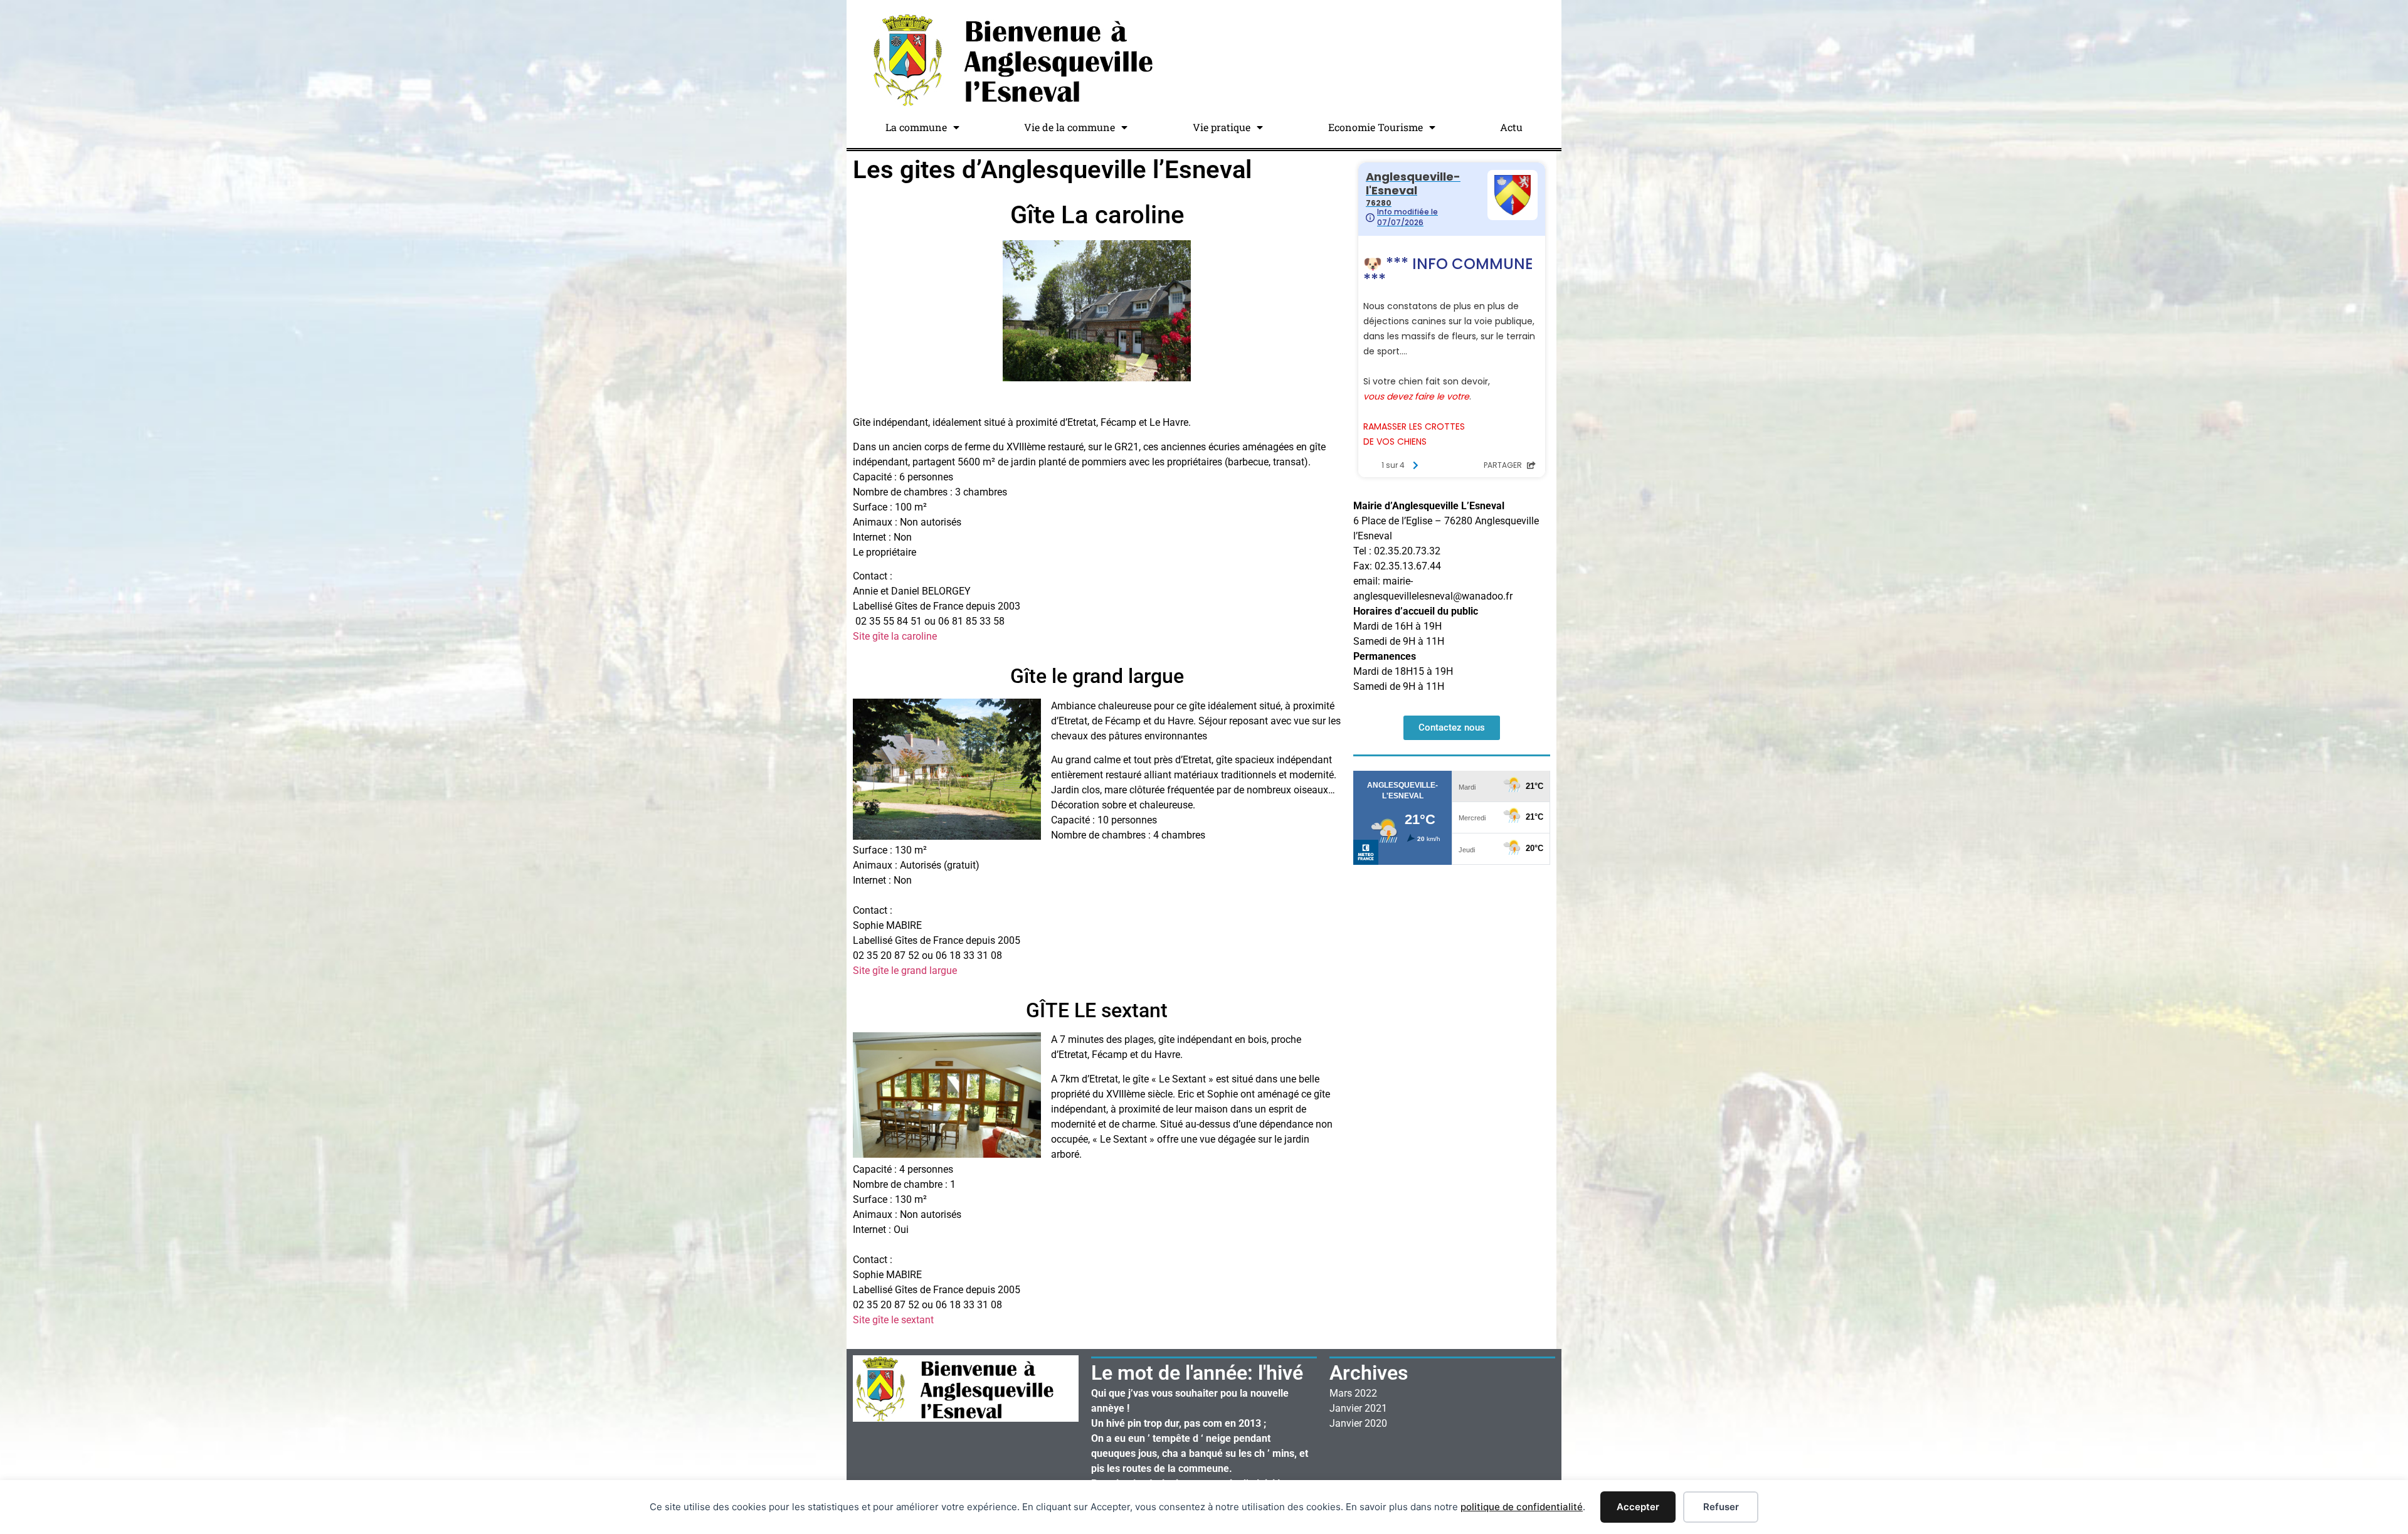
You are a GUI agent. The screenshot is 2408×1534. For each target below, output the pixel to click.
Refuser (1721, 1507)
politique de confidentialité (1522, 1507)
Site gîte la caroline (895, 636)
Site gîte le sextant (893, 1320)
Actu (1511, 127)
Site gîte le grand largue (905, 971)
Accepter (1638, 1507)
